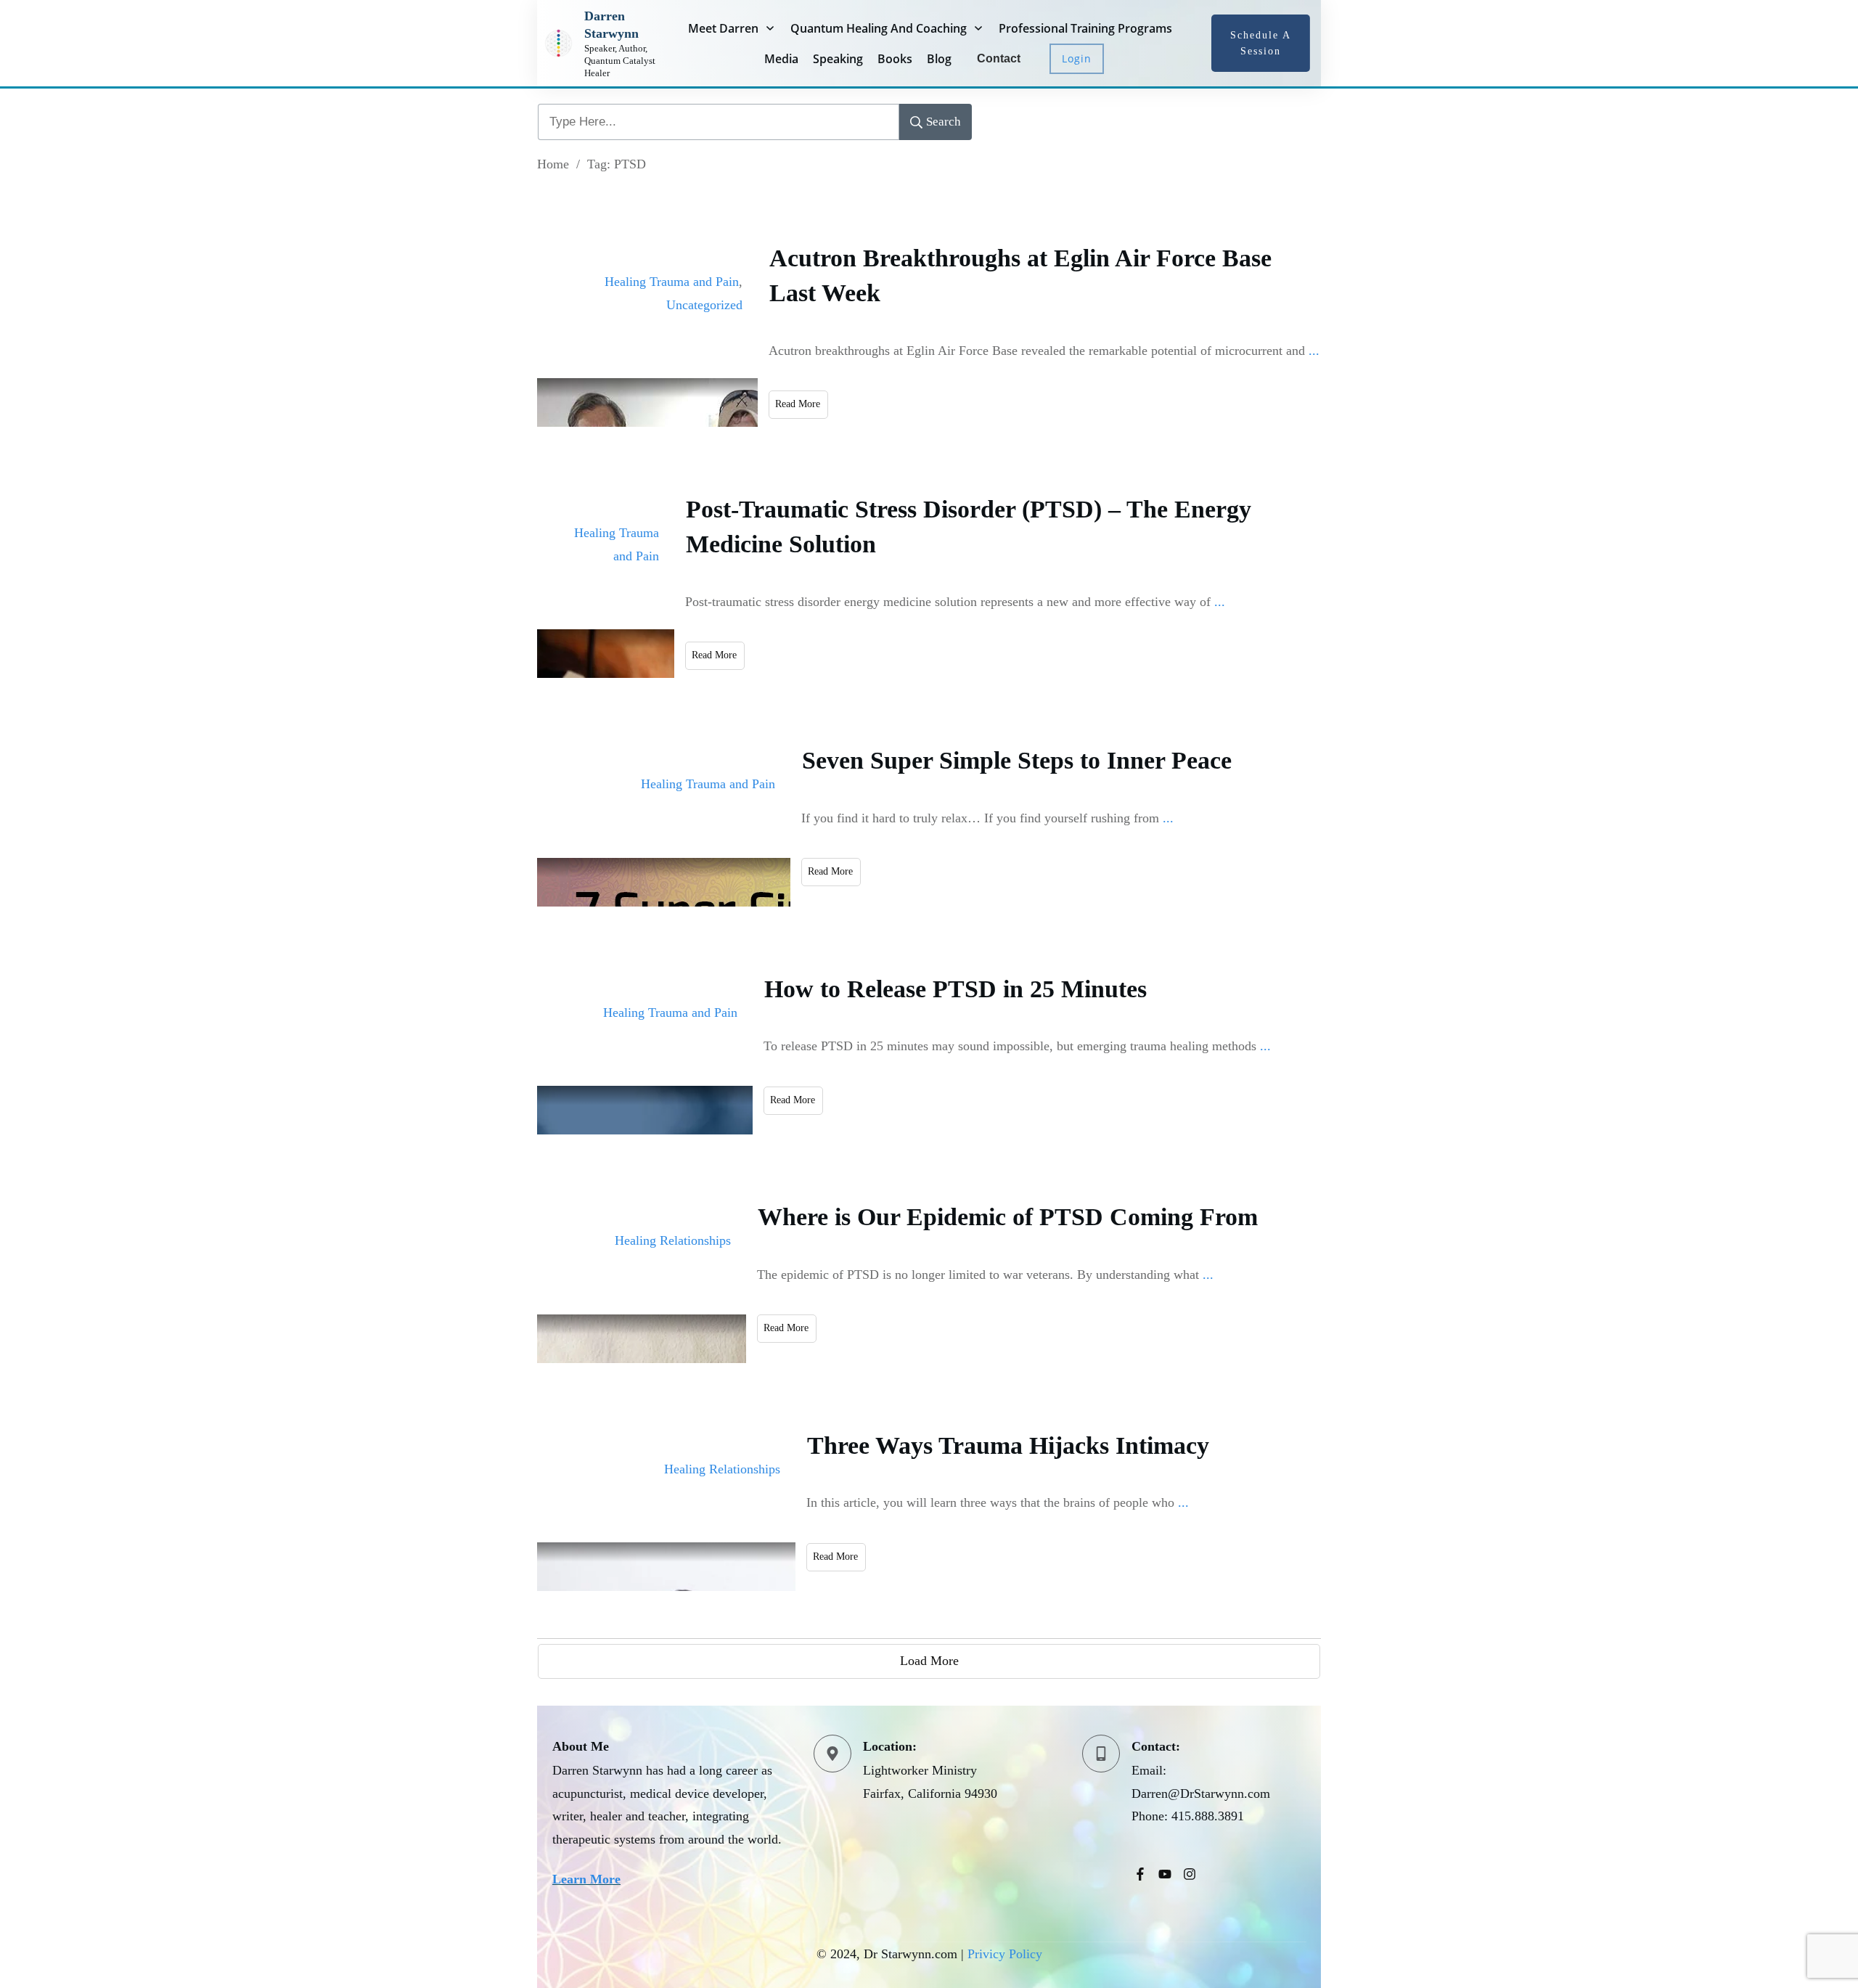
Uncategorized (704, 305)
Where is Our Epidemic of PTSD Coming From (1008, 1217)
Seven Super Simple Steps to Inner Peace (1017, 760)
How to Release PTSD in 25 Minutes (955, 989)
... (1314, 351)
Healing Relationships (673, 1240)
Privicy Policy (1005, 1954)
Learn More (586, 1879)
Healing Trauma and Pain (672, 282)
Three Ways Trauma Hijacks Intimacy (1008, 1445)
